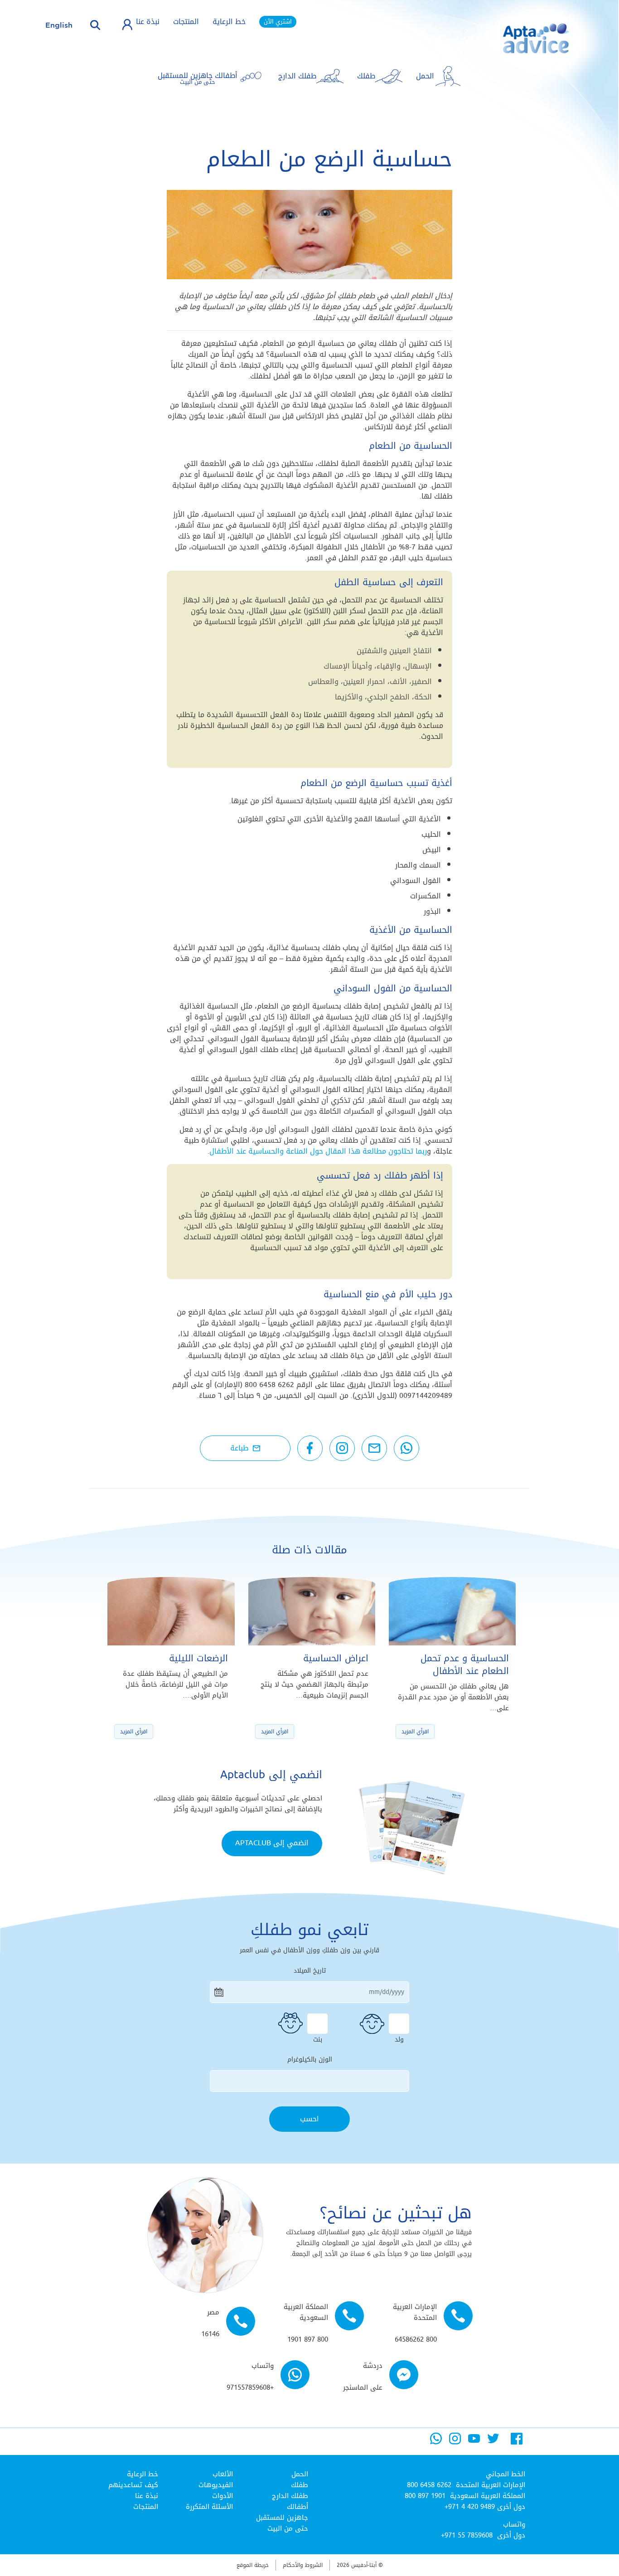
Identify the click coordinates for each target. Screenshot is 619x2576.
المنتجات (186, 22)
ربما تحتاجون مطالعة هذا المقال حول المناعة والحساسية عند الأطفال (318, 1151)
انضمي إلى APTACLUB (272, 1843)
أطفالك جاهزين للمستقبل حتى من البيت (282, 2518)
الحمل (300, 2474)
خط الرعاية (229, 22)
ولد (399, 2038)
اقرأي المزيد (415, 1732)
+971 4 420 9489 (470, 2507)
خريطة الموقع (253, 2565)
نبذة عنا (148, 22)
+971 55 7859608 (467, 2535)
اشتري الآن (278, 22)
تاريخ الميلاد (310, 1971)
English (59, 25)
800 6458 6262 (429, 2485)
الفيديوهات (216, 2485)
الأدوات (222, 2496)
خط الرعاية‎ (143, 2474)
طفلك (300, 2485)
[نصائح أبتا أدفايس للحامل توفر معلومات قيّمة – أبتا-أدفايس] (522, 46)
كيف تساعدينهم (133, 2485)
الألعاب (223, 2474)
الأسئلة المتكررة (209, 2507)
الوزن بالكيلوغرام (310, 2060)
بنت (318, 2038)
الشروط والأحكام (303, 2565)
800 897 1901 (425, 2496)
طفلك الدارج (290, 2496)
